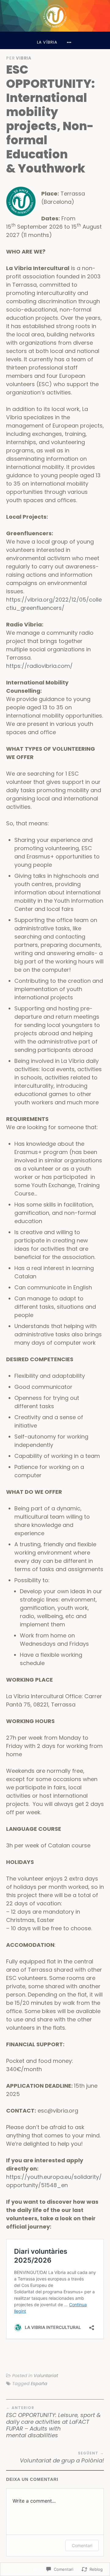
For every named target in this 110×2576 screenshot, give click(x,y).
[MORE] (70, 42)
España (39, 2384)
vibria (24, 58)
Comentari (82, 2545)
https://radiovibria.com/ (39, 666)
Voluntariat (46, 2376)
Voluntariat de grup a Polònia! (62, 2457)
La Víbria (47, 42)
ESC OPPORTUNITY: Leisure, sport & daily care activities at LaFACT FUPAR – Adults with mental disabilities (53, 2422)
